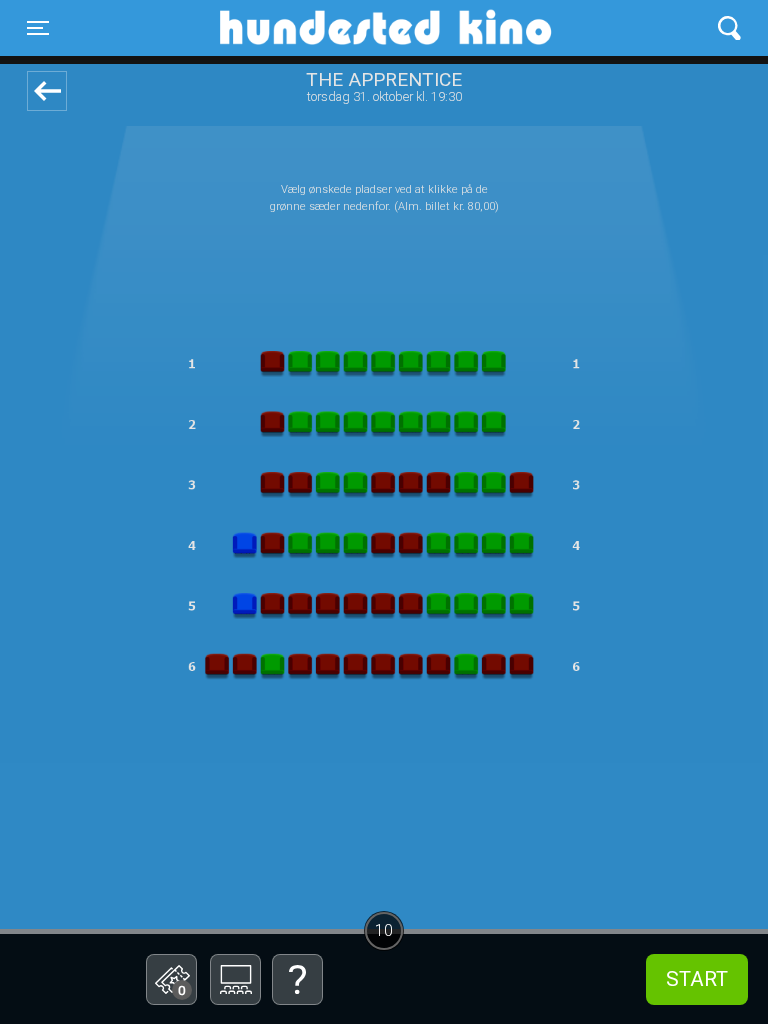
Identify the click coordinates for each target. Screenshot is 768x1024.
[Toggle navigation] (729, 28)
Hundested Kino (289, 28)
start (697, 979)
